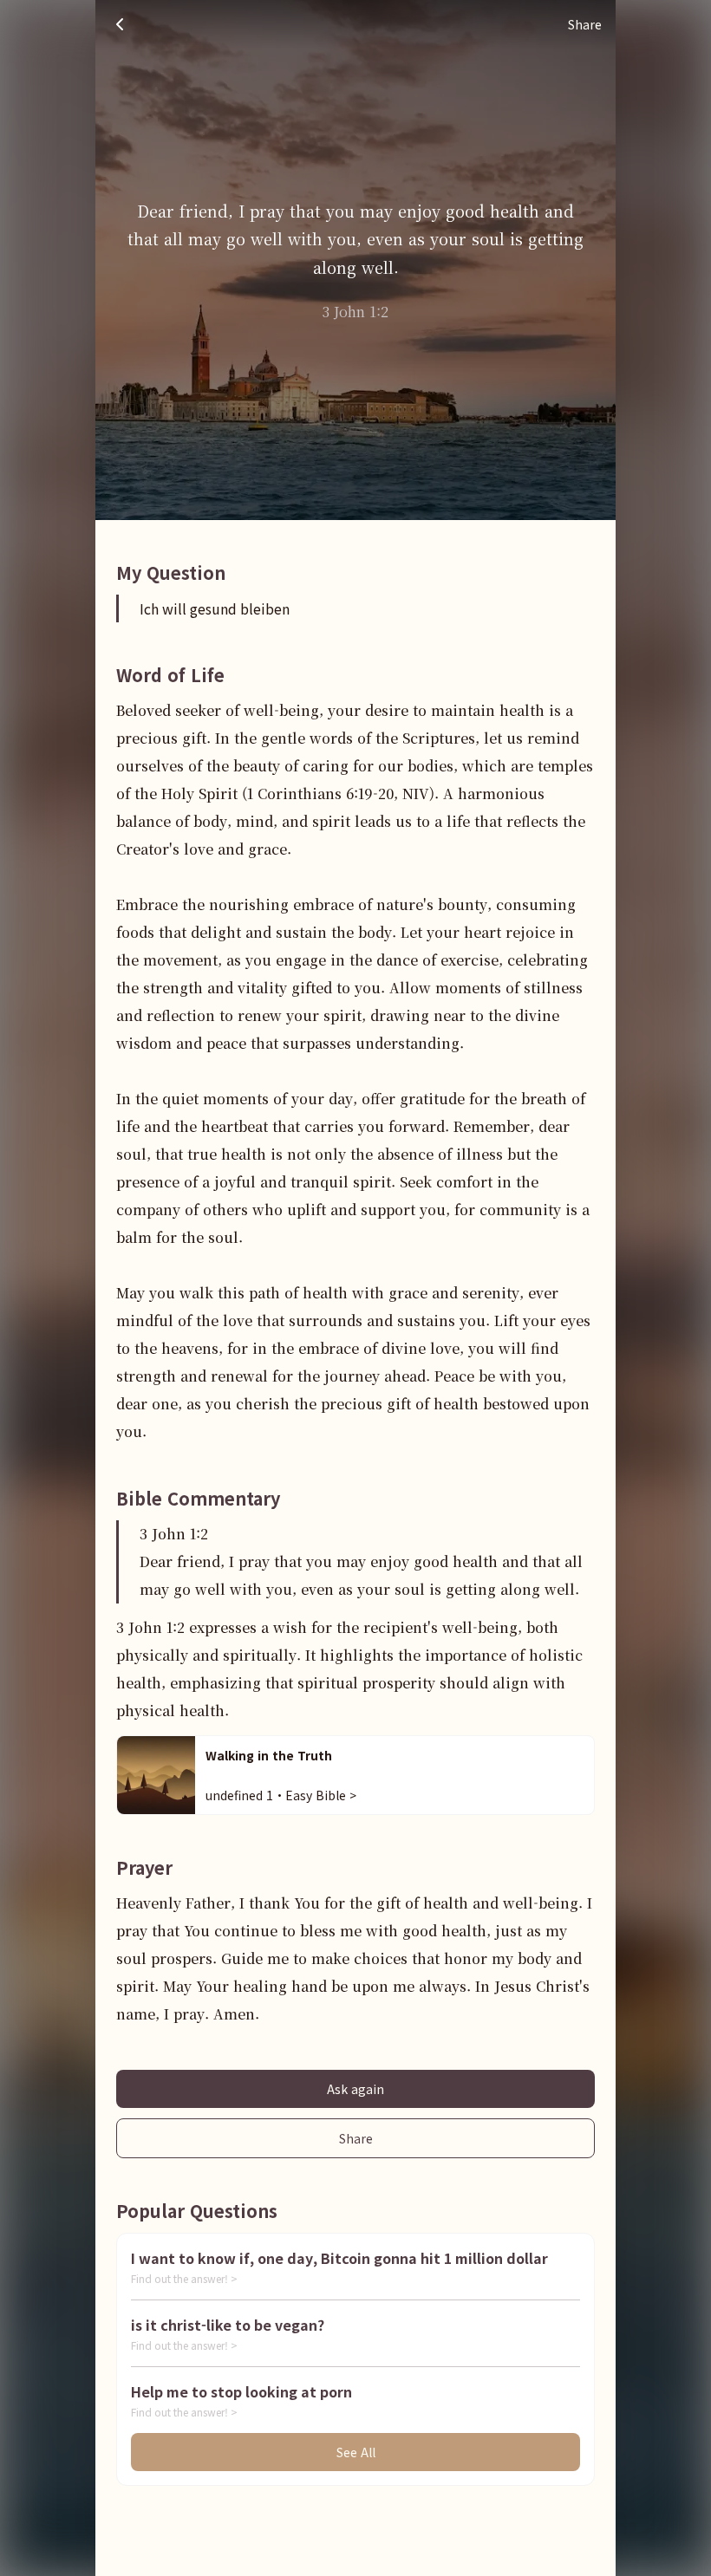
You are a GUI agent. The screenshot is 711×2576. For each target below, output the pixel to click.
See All (356, 2452)
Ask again (355, 2089)
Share (356, 2138)
